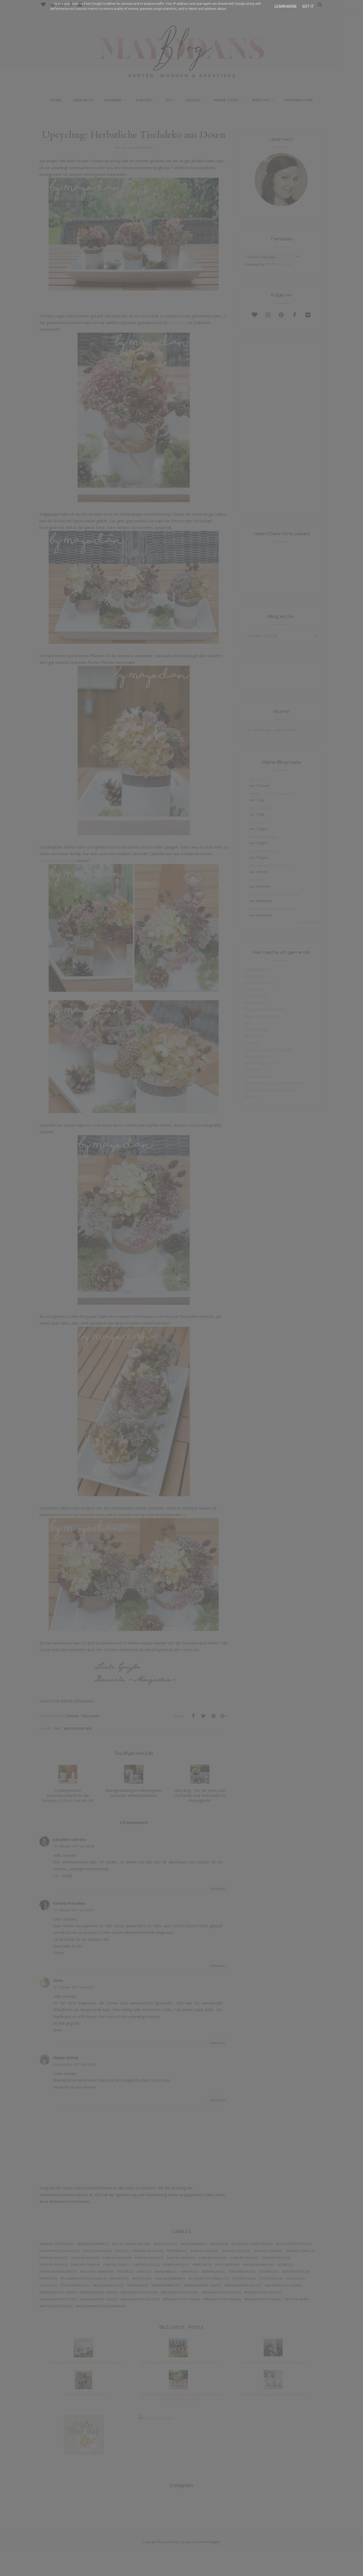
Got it (308, 6)
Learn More (286, 6)
